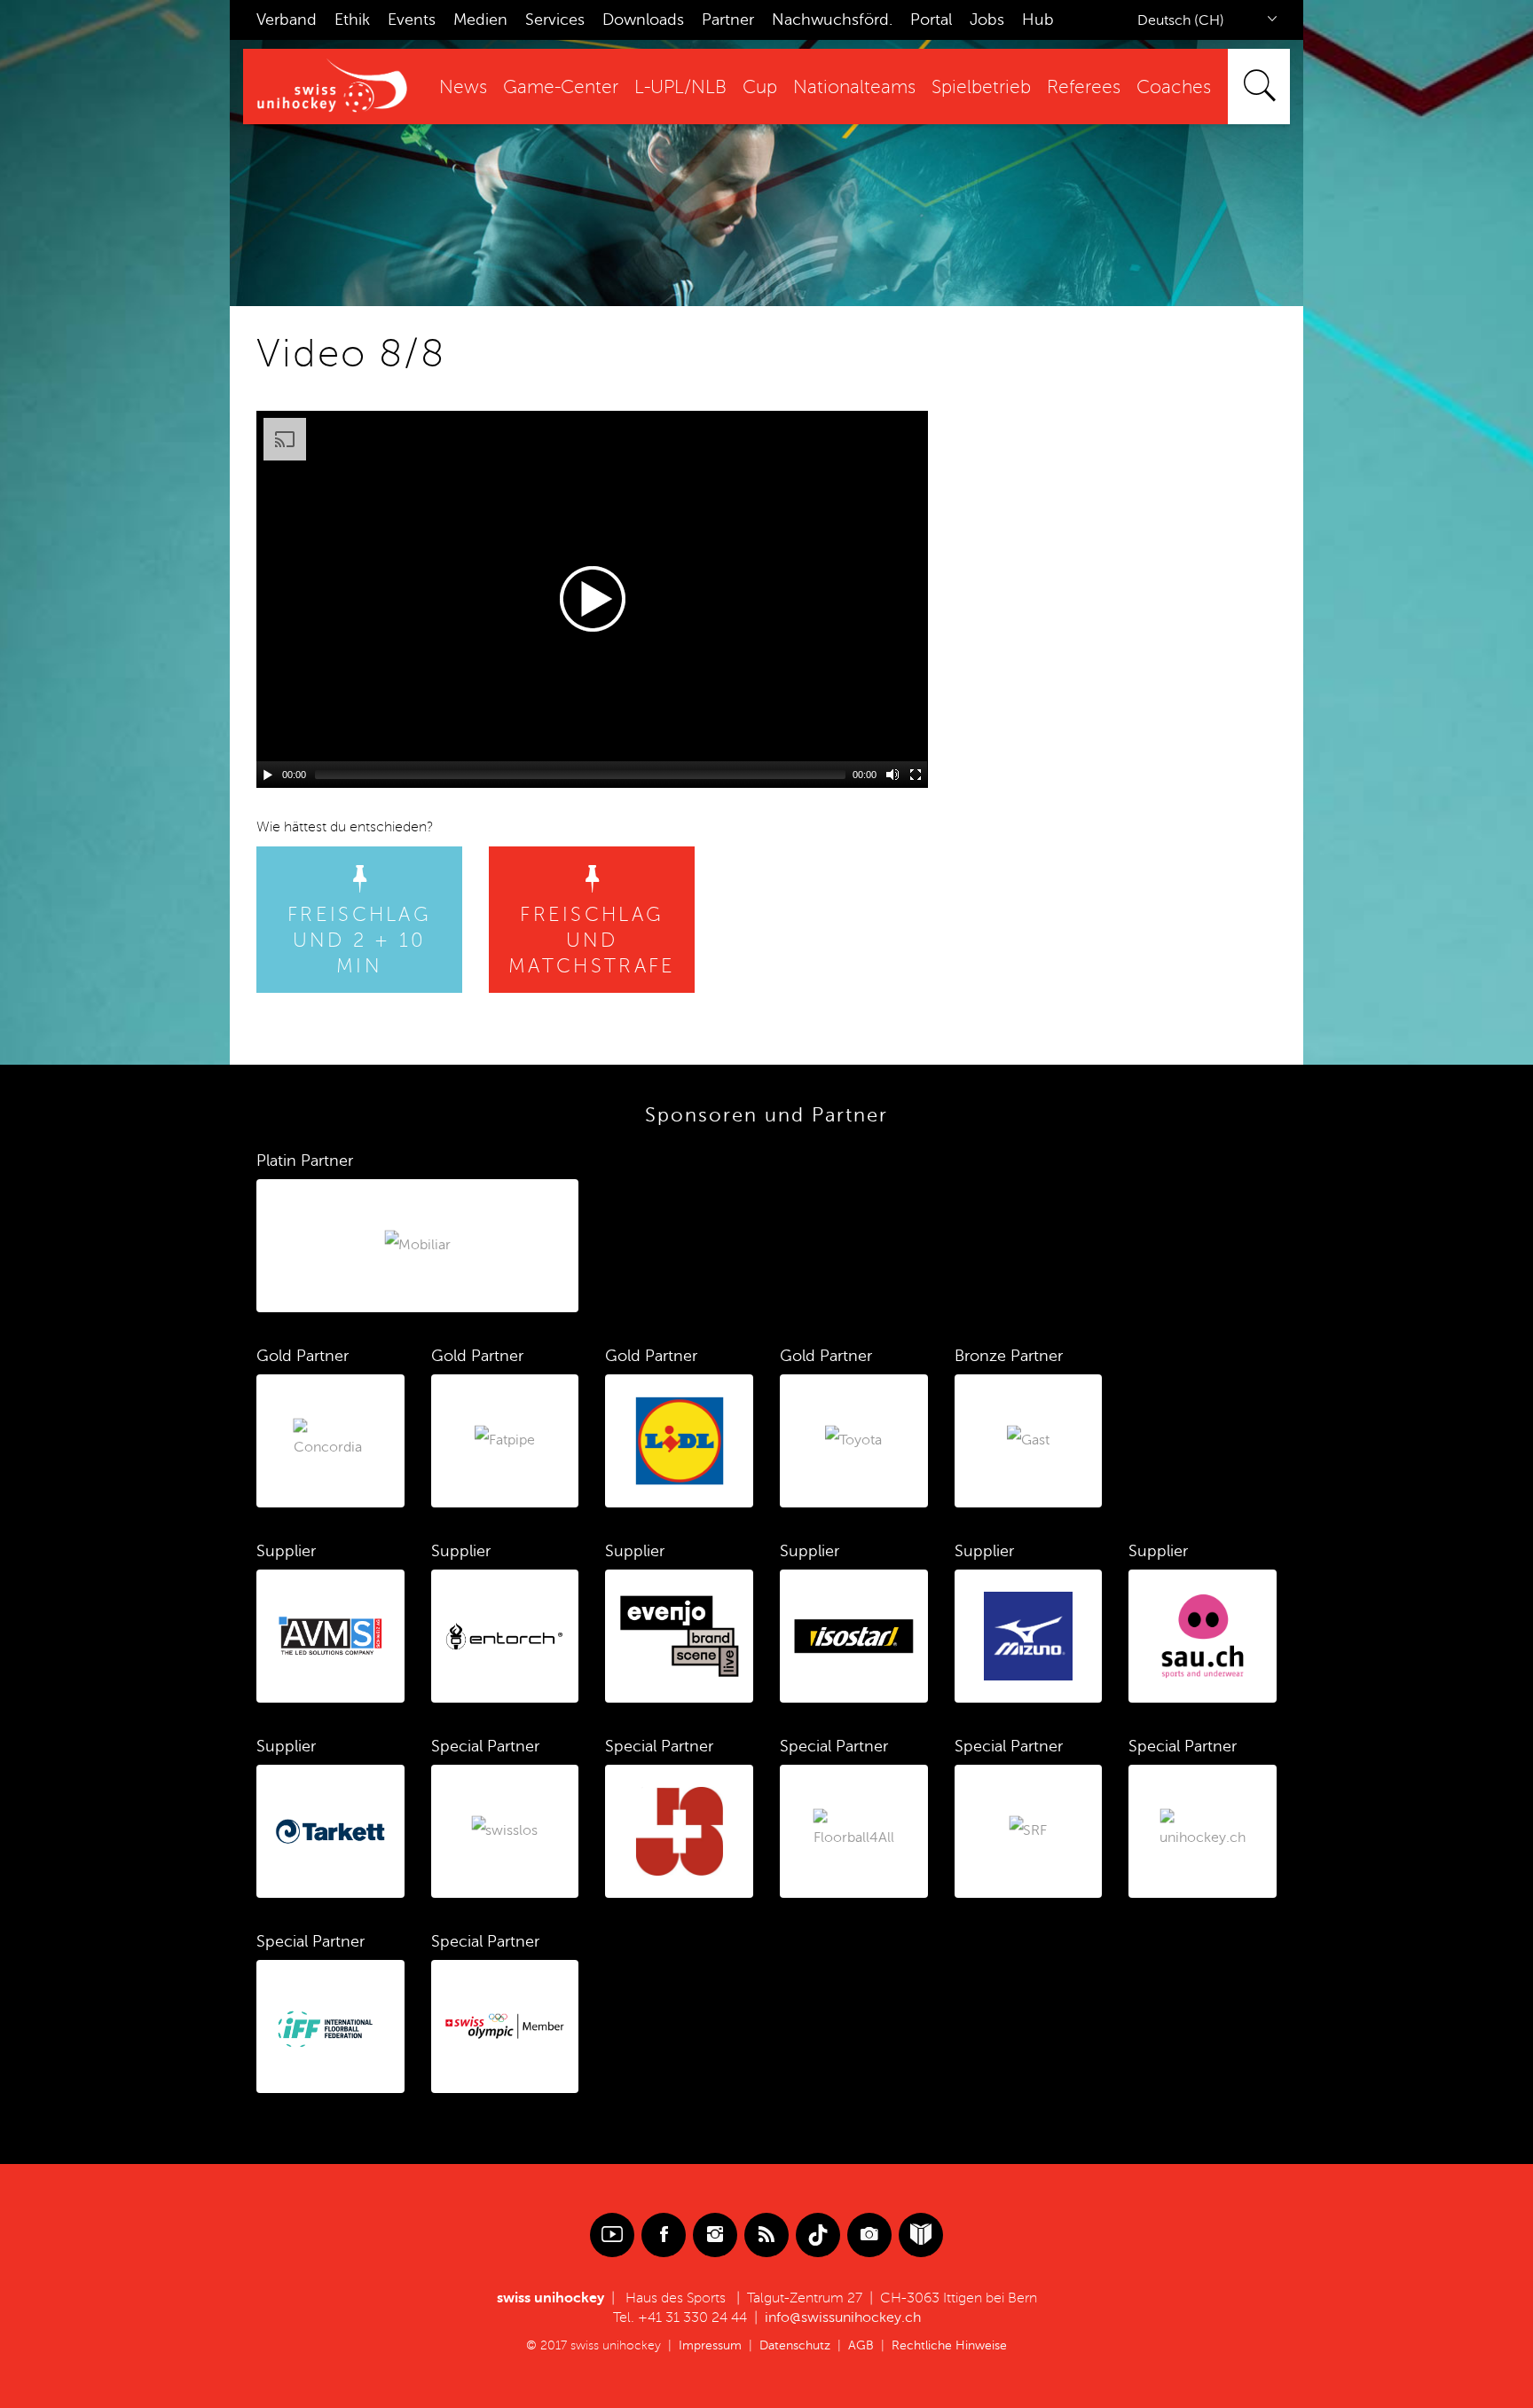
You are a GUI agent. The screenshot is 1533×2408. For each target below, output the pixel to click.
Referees (1084, 87)
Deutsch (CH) (1181, 20)
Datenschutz (795, 2345)
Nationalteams (854, 87)
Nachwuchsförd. (832, 20)
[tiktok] (818, 2235)
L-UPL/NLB (680, 87)
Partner (728, 20)
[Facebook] (664, 2235)
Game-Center (561, 87)
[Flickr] (869, 2235)
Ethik (352, 20)
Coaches (1174, 87)
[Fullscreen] (916, 775)
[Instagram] (715, 2235)
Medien (480, 20)
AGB (861, 2345)
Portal (931, 20)
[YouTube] (612, 2235)
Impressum (710, 2345)
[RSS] (766, 2235)
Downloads (643, 20)
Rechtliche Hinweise (949, 2345)
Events (412, 20)
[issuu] (921, 2235)
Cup (760, 87)
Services (555, 20)
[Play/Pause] (268, 775)
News (463, 87)
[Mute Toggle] (892, 775)
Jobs (987, 20)
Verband (287, 20)
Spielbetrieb (981, 87)
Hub (1038, 20)
